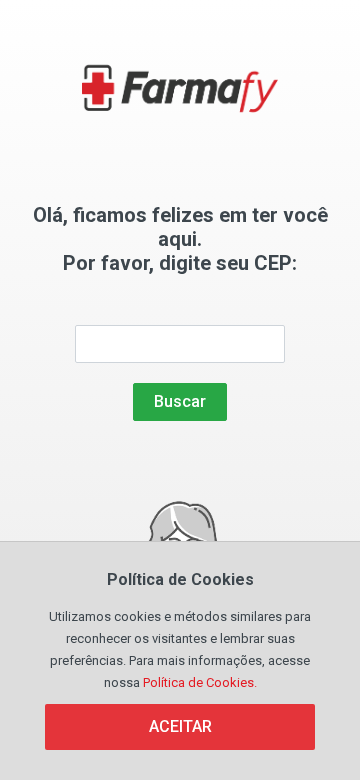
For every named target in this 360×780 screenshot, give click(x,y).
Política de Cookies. (200, 682)
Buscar (180, 401)
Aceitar (180, 726)
